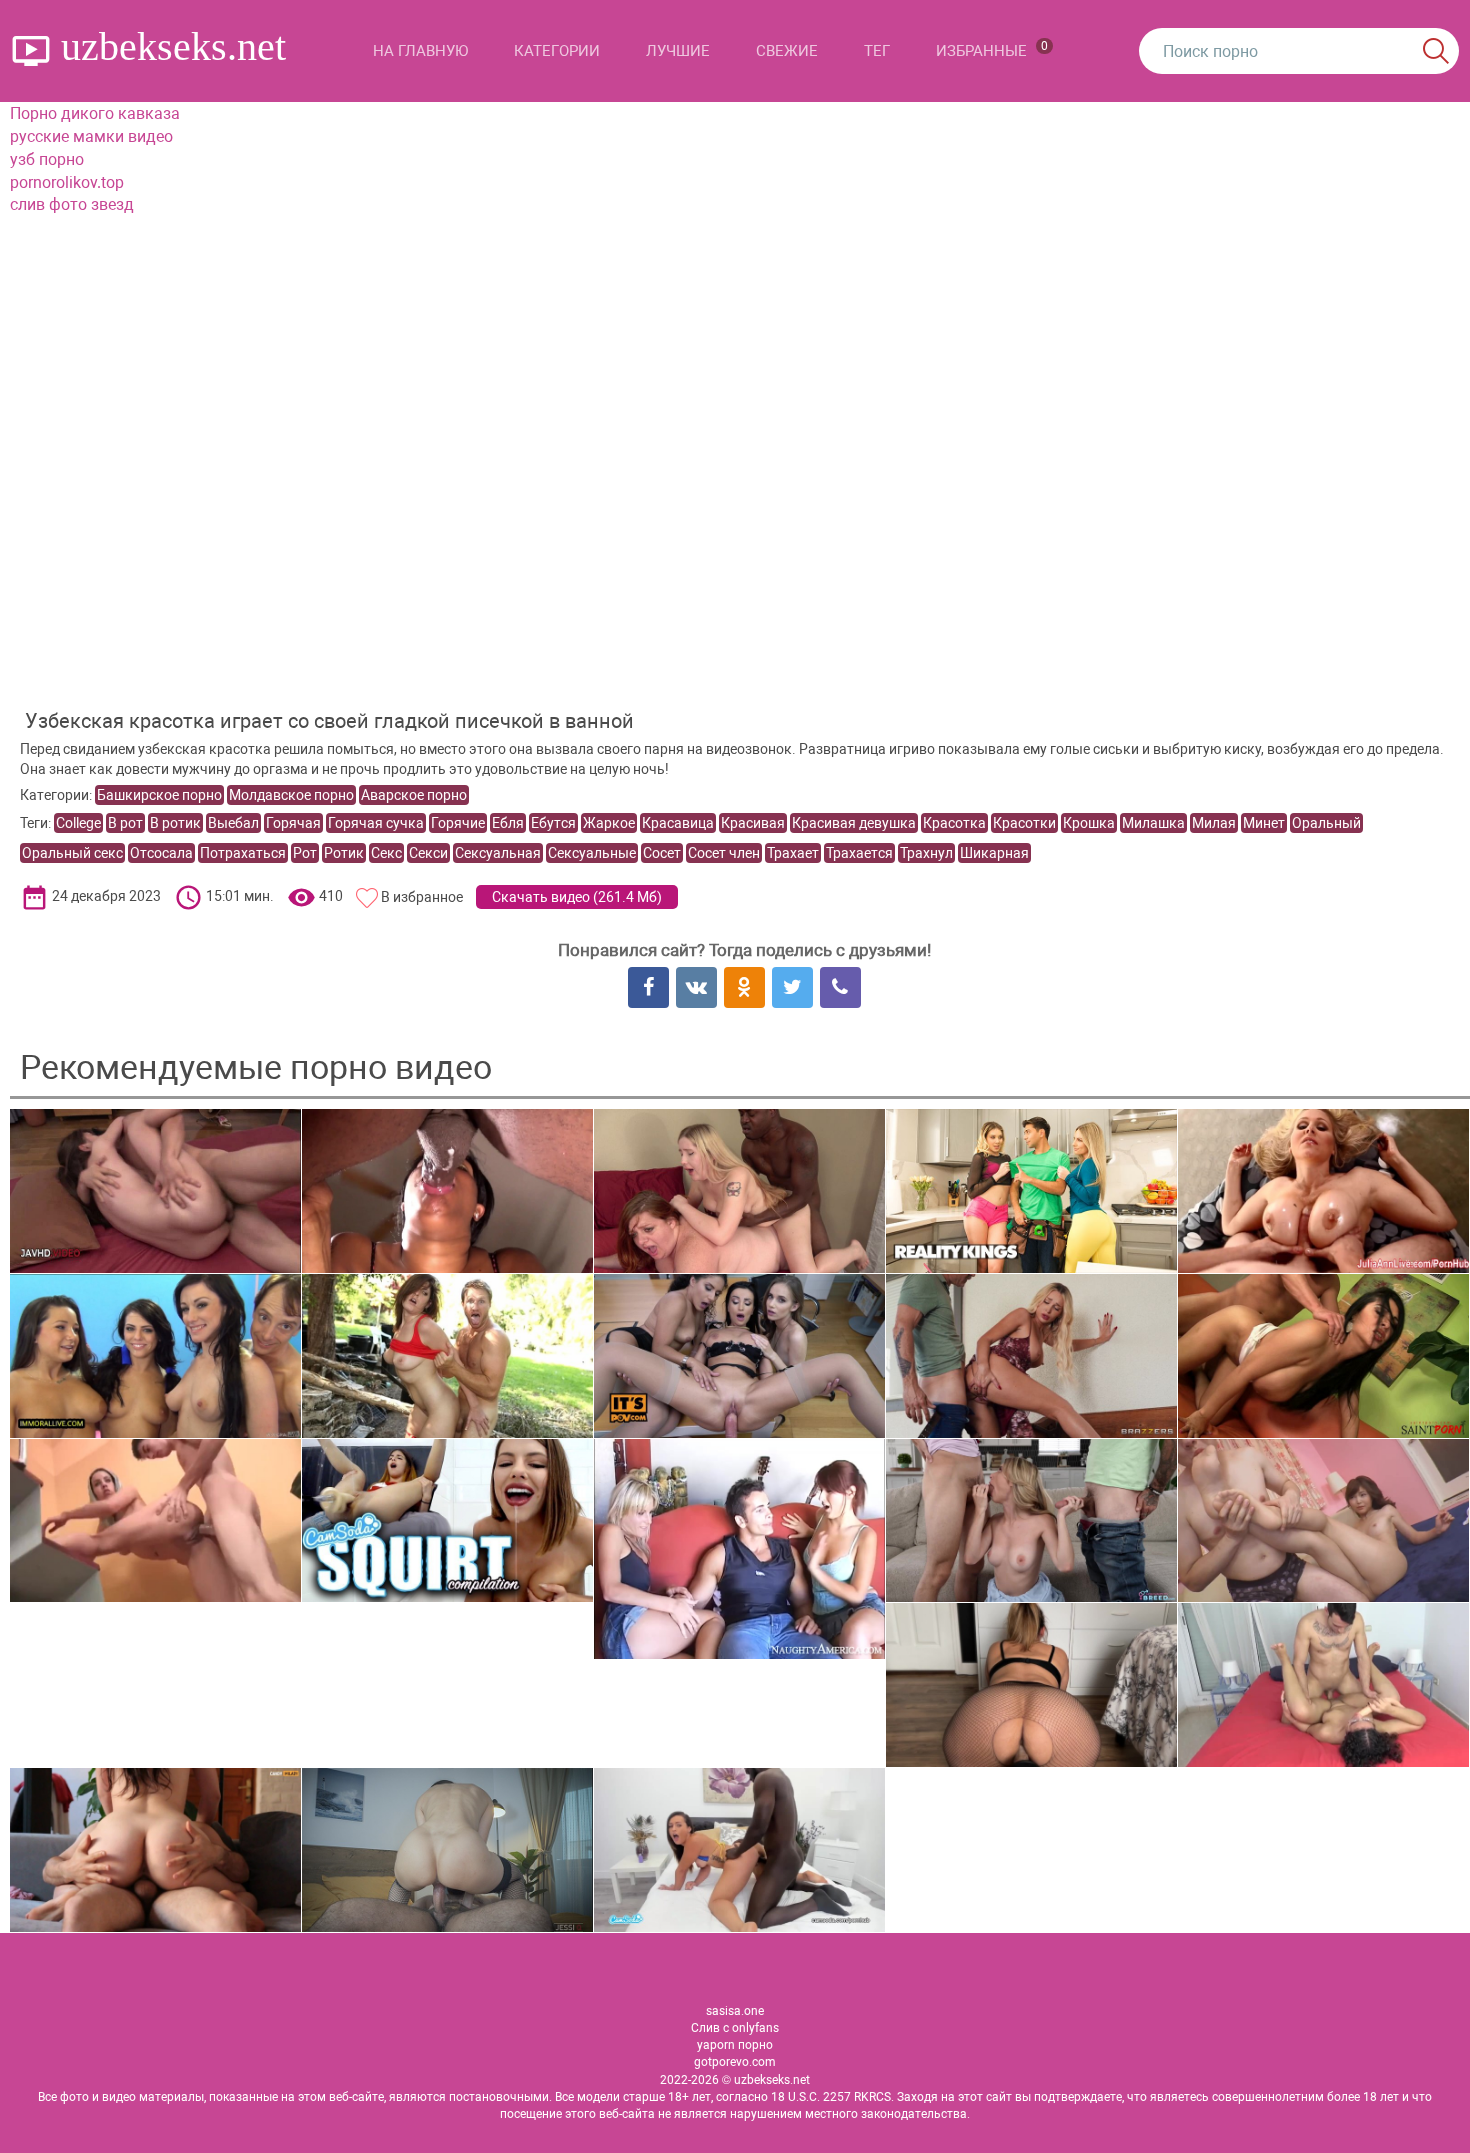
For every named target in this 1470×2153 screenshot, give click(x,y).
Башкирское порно (159, 795)
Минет (1264, 823)
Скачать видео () (577, 897)
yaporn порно (735, 2045)
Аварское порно (414, 795)
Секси (428, 853)
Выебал (233, 823)
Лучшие (678, 51)
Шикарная (994, 853)
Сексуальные (592, 853)
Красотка (954, 823)
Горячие (458, 823)
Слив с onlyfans (735, 2028)
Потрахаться (243, 853)
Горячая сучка (376, 823)
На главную (420, 51)
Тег (877, 51)
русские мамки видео (91, 136)
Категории (557, 51)
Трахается (859, 853)
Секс (386, 853)
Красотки (1024, 823)
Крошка (1089, 823)
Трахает (793, 853)
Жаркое (609, 823)
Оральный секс (72, 853)
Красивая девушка (854, 823)
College (78, 823)
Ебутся (553, 823)
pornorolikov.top (67, 182)
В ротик (175, 823)
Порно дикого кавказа (95, 113)
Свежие (787, 51)
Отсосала (161, 853)
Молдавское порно (291, 795)
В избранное (422, 897)
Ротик (344, 853)
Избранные (992, 49)
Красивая (753, 823)
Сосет (662, 853)
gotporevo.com (735, 2062)
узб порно (47, 159)
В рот (125, 823)
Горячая (293, 823)
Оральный (1326, 823)
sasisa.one (735, 2011)
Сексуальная (498, 853)
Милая (1214, 823)
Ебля (508, 823)
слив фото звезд (72, 204)
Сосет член (724, 853)
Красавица (678, 823)
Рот (305, 853)
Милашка (1153, 823)
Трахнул (926, 853)
